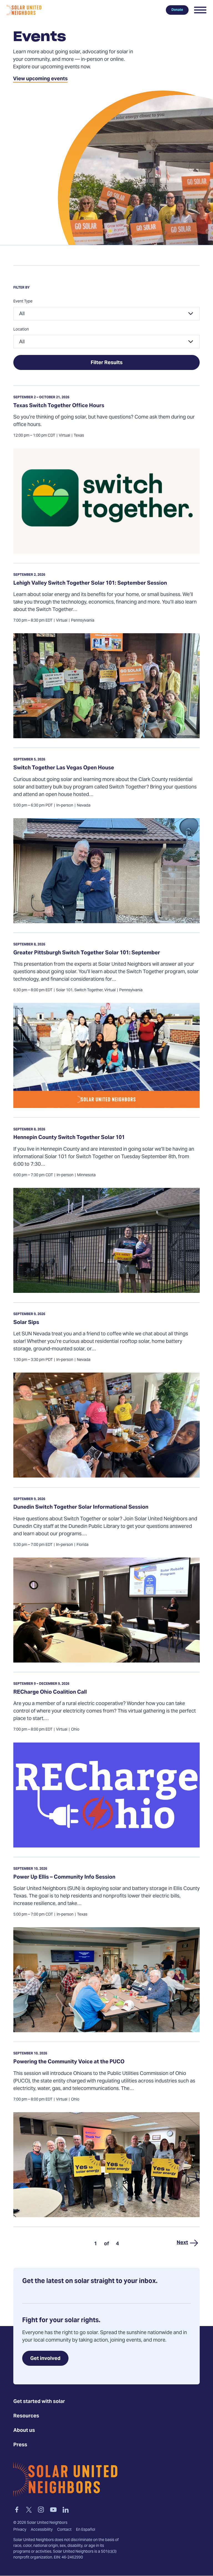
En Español (86, 2530)
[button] (200, 10)
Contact (64, 2530)
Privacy (20, 2530)
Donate (177, 10)
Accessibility (42, 2530)
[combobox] (106, 314)
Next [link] (182, 2243)
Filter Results (107, 363)
